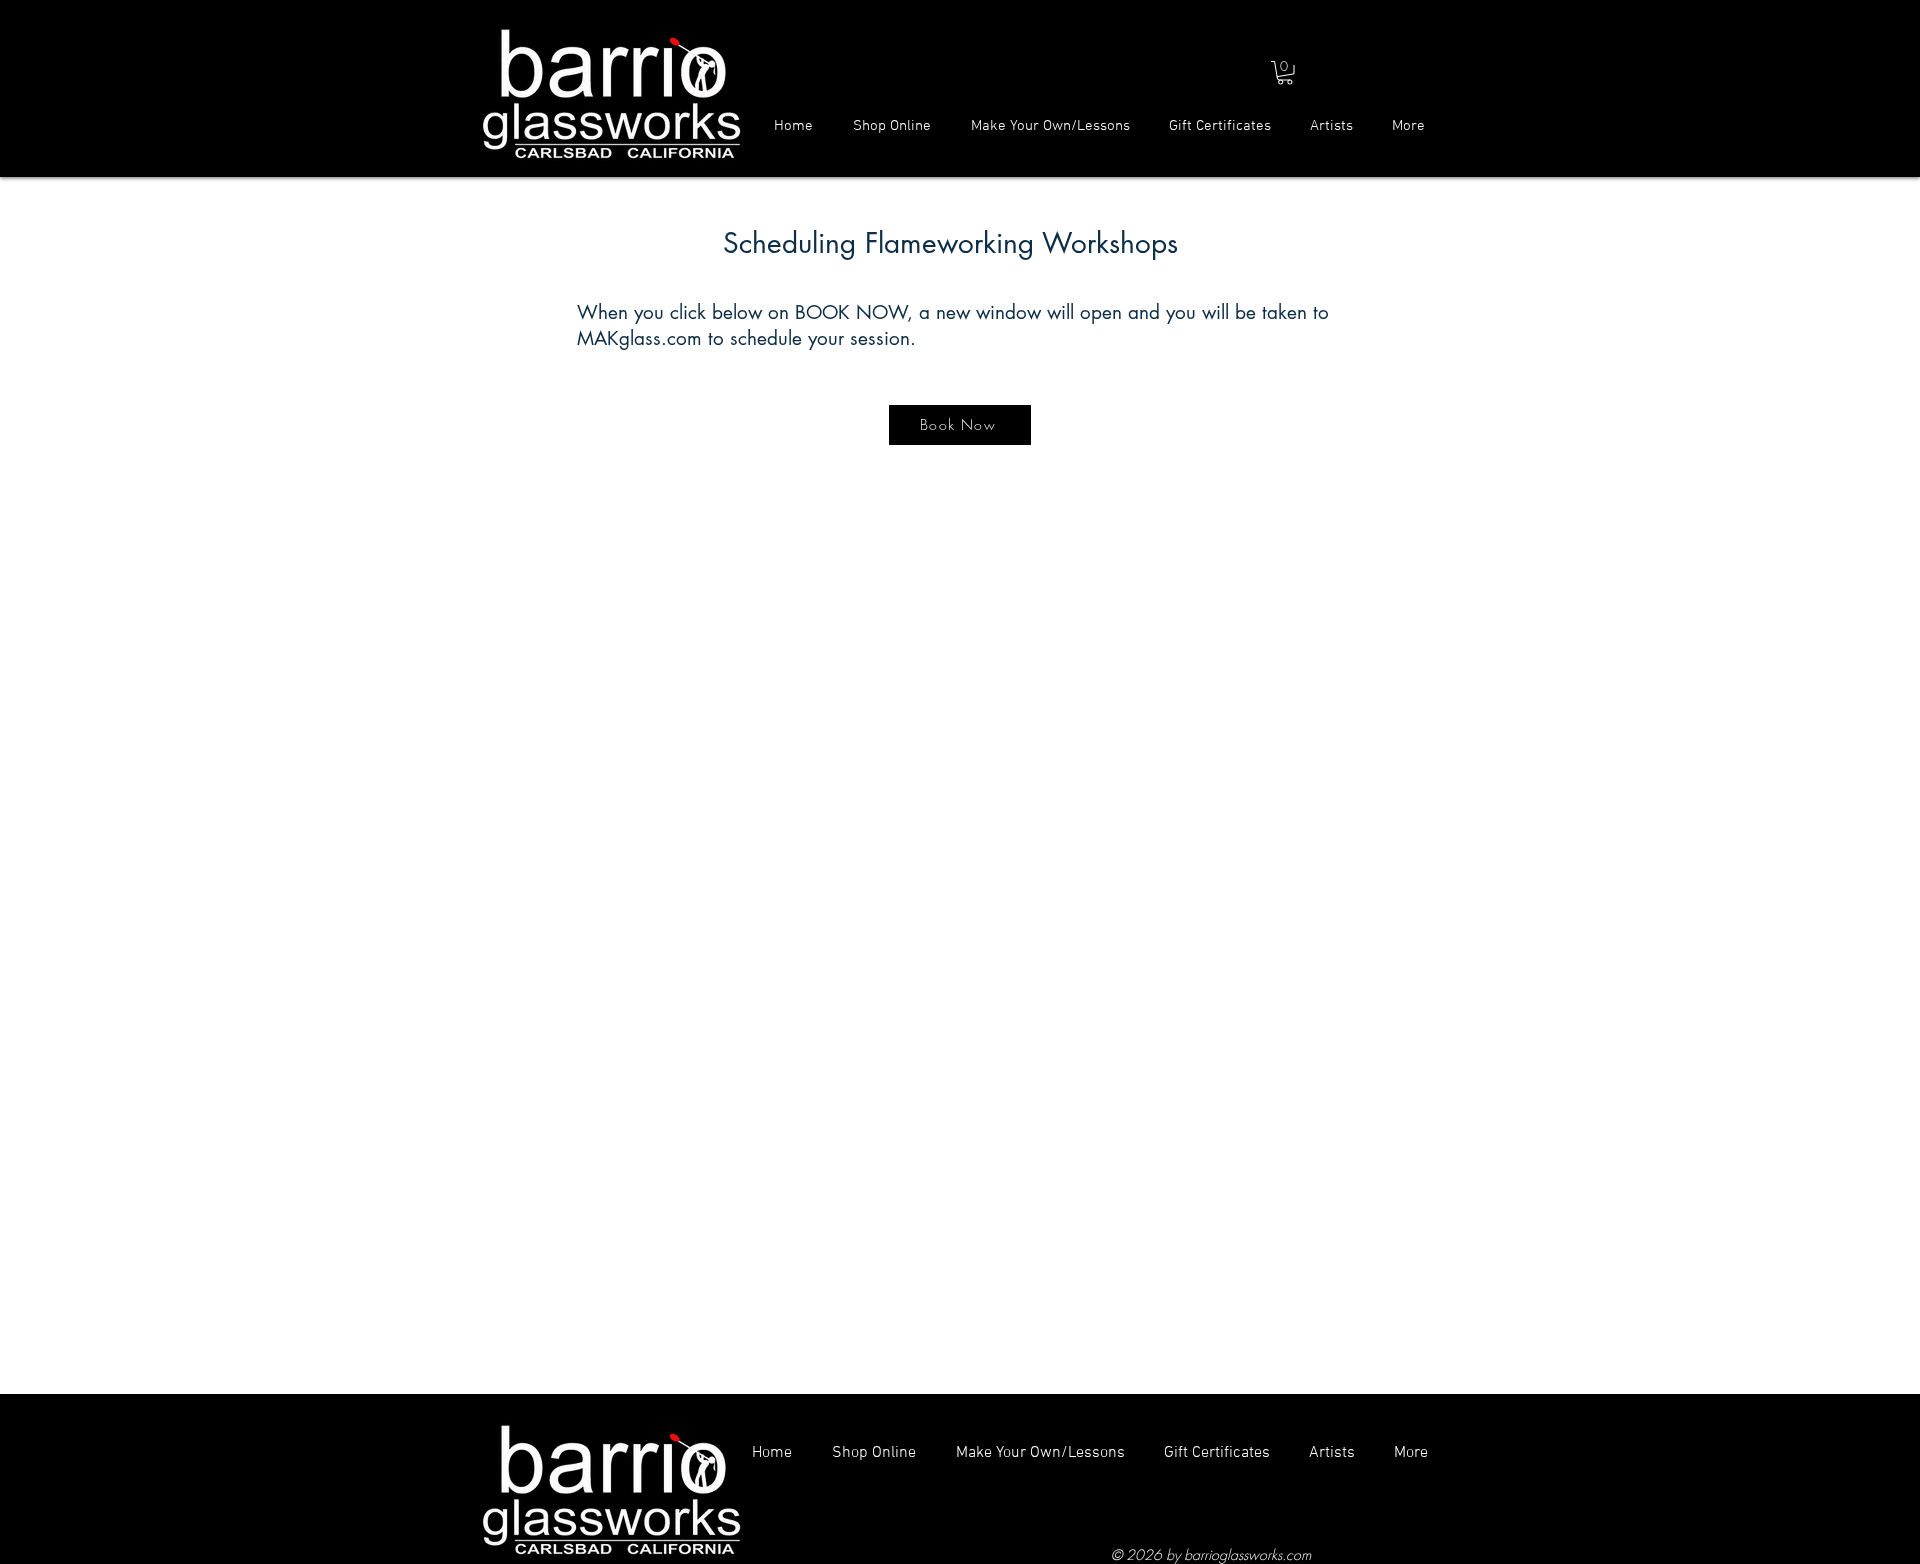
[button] (1285, 73)
